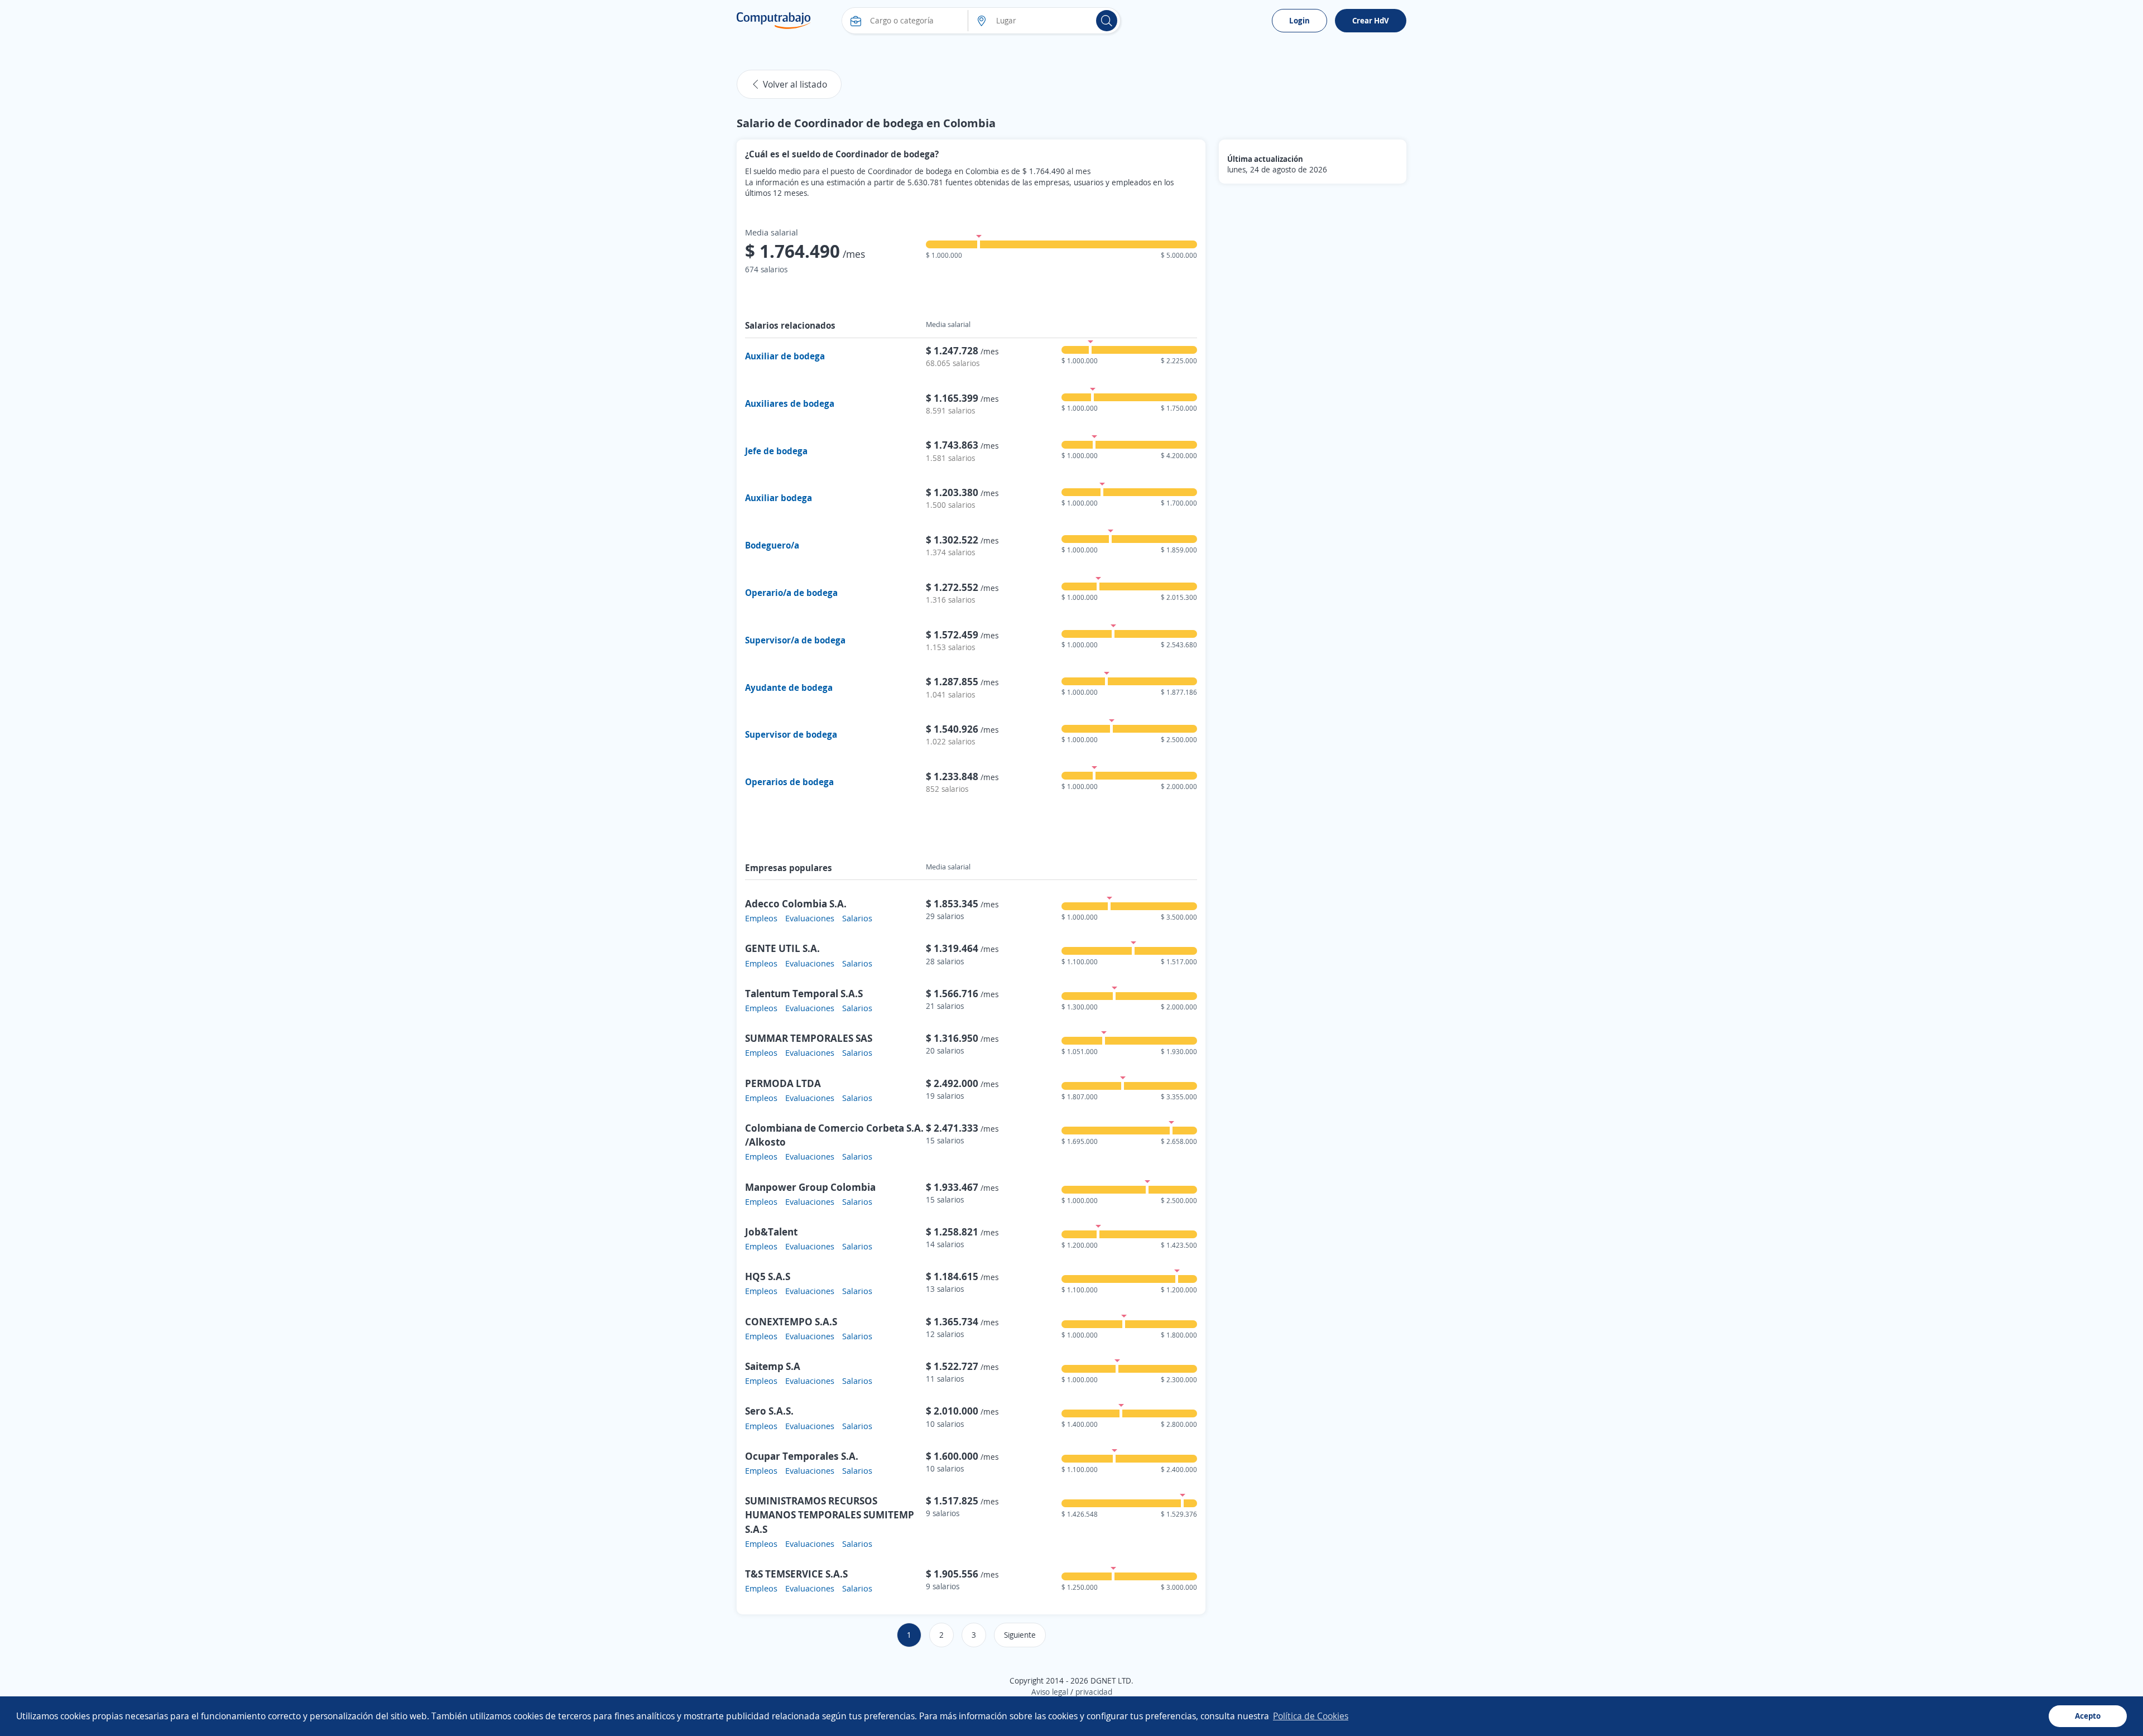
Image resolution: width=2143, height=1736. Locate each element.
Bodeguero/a (772, 545)
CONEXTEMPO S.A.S (791, 1321)
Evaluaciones (810, 918)
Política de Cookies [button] (1311, 1716)
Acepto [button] (2088, 1716)
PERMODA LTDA (783, 1083)
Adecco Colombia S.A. (796, 903)
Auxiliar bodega (779, 498)
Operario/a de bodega (791, 593)
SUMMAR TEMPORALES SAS (809, 1038)
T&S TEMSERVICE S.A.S (796, 1574)
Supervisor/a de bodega (795, 640)
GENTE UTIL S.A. (782, 948)
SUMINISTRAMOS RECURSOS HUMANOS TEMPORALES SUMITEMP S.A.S (830, 1514)
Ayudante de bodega (789, 687)
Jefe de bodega (776, 451)
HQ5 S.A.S (768, 1276)
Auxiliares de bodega (790, 403)
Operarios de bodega (789, 782)
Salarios (857, 918)
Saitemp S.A (773, 1366)
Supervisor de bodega (791, 734)
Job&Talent (771, 1232)
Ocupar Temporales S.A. (802, 1456)
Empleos (761, 918)
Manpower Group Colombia (810, 1187)
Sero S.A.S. (769, 1411)
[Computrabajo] (774, 21)
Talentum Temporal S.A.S (804, 993)
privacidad (1094, 1692)
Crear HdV (1371, 20)
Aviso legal (1050, 1692)
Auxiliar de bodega (785, 356)
